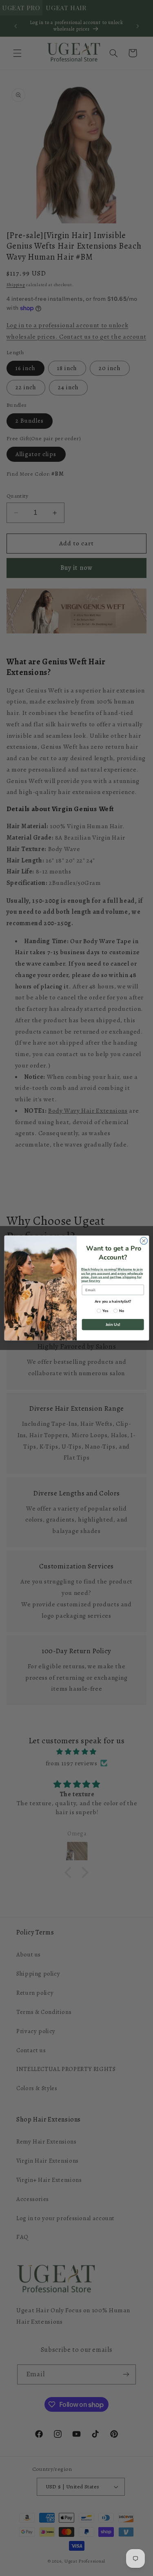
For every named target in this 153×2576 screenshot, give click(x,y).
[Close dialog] (144, 1241)
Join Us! (113, 1325)
